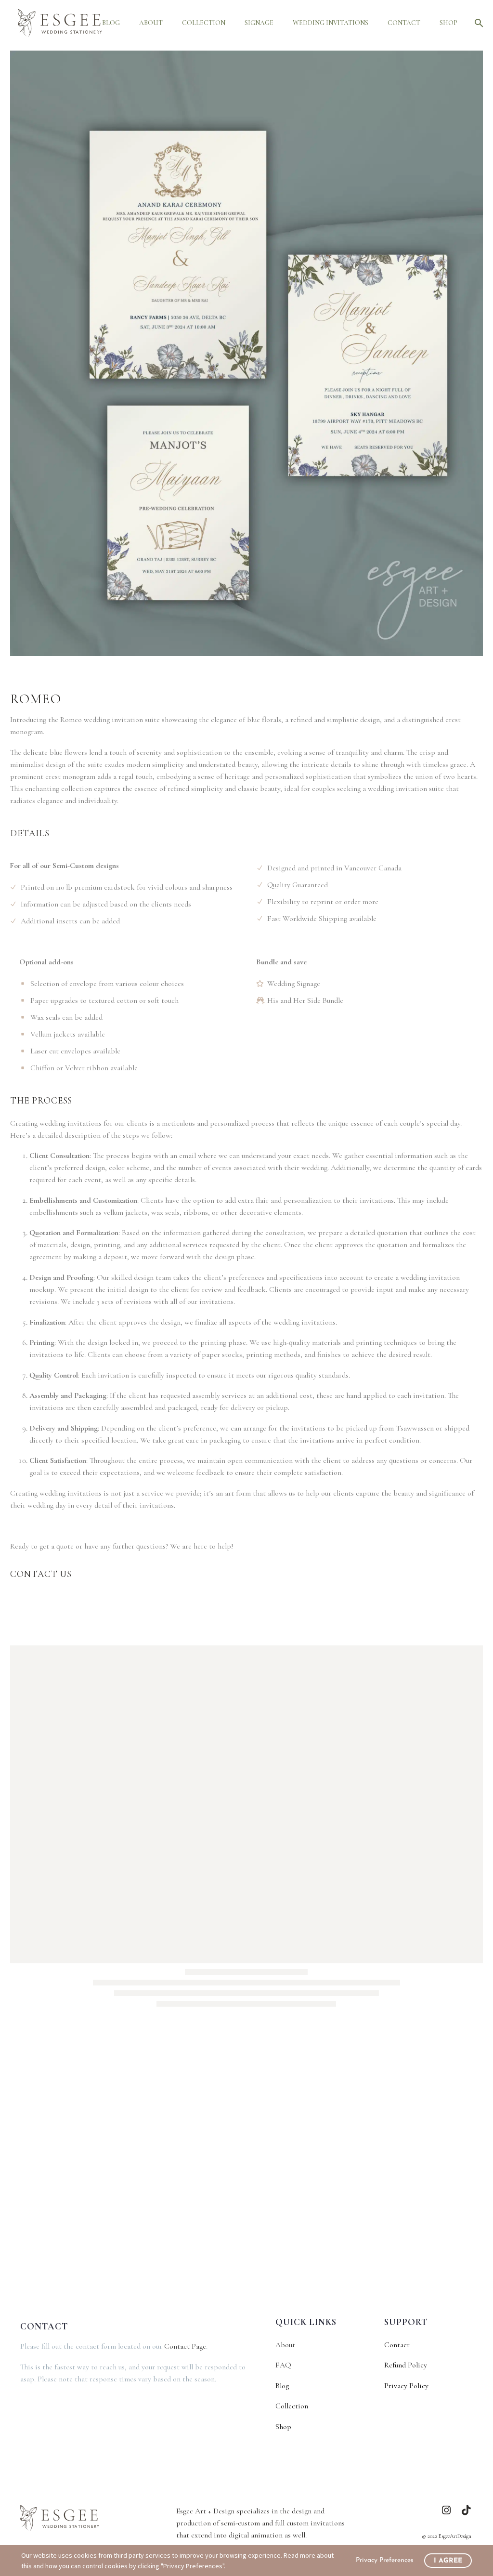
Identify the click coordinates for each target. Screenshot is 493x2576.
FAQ (283, 2365)
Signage (259, 23)
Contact (404, 23)
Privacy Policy (406, 2386)
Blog (111, 23)
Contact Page (185, 2346)
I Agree (448, 2561)
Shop (448, 23)
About (151, 23)
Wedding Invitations (331, 23)
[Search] (477, 23)
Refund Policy (406, 2365)
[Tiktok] (466, 2510)
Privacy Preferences (385, 2560)
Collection (204, 23)
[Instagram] (447, 2510)
